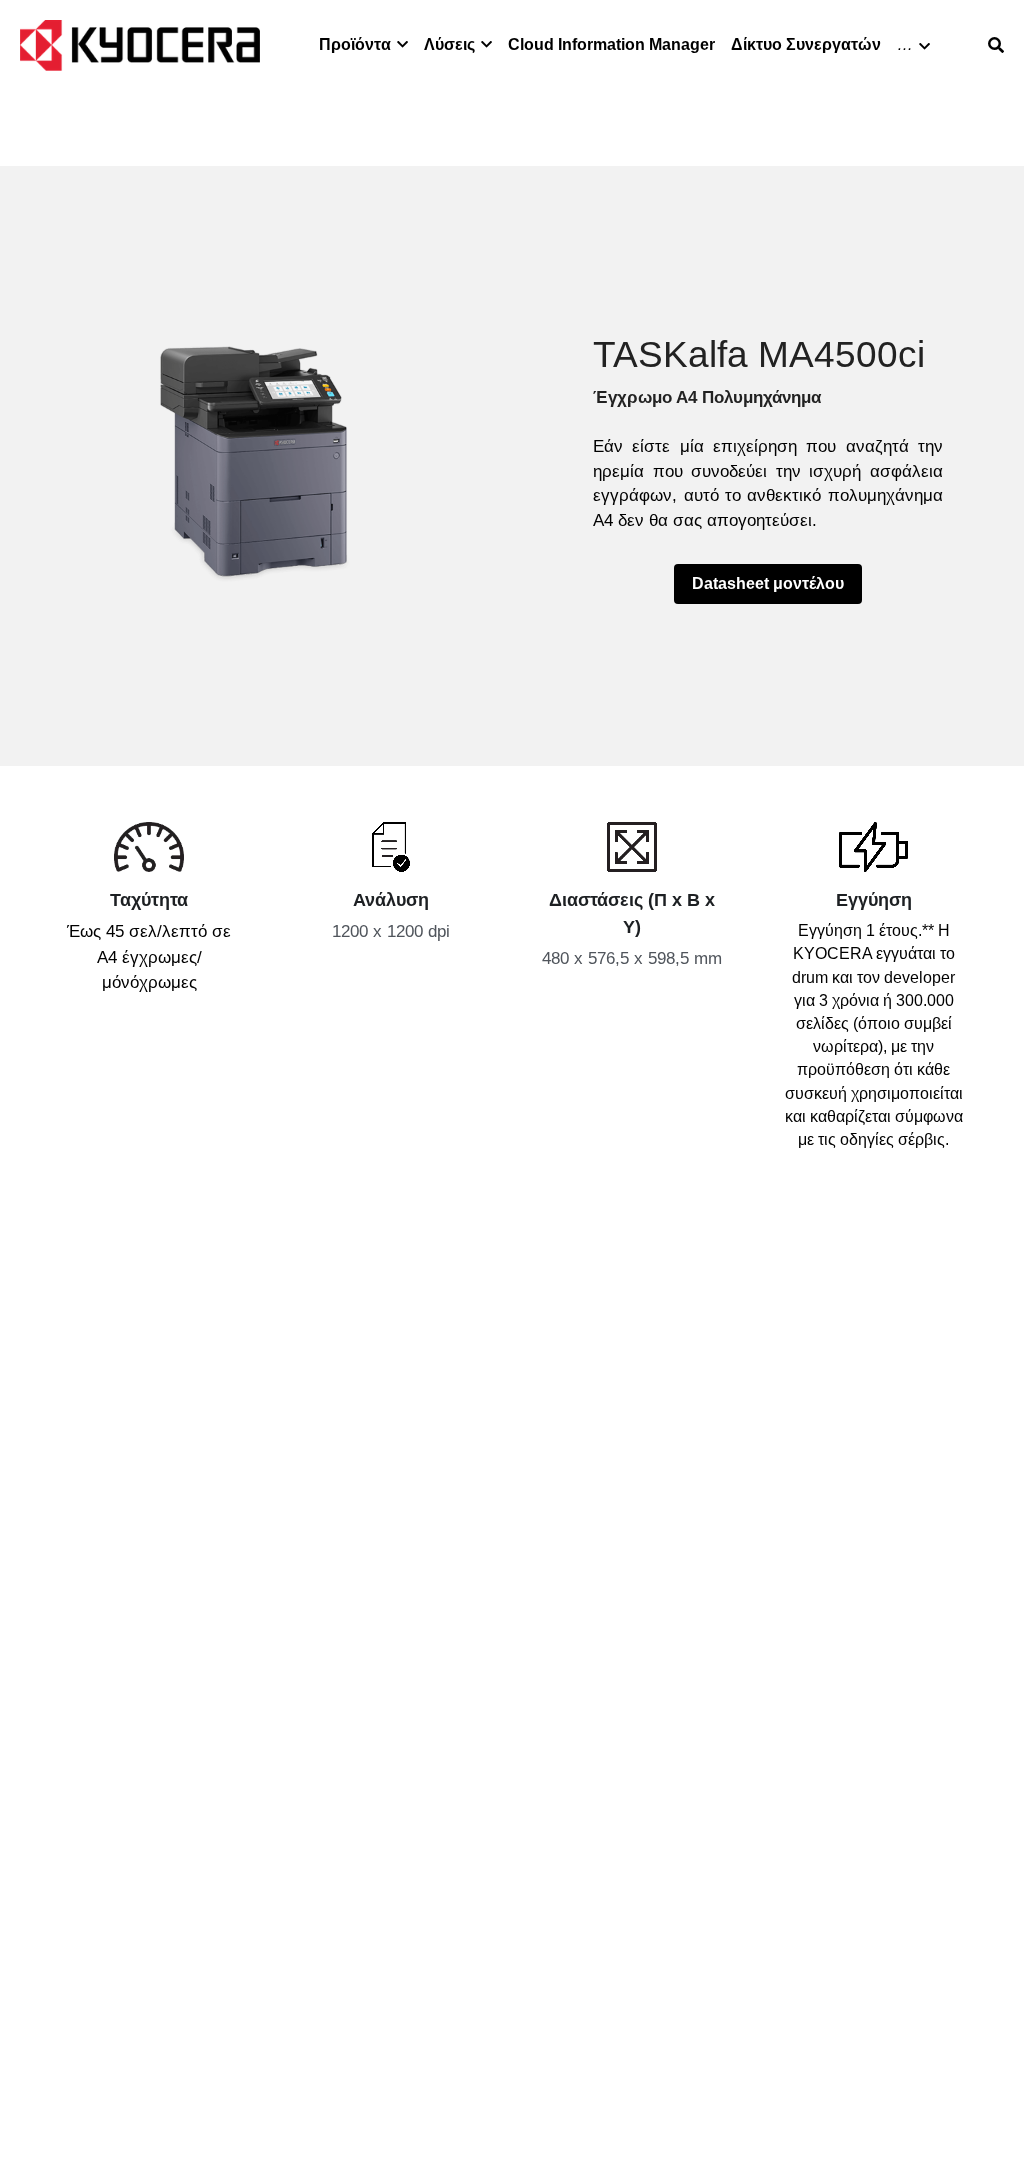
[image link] (140, 43)
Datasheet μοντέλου (768, 583)
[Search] (996, 45)
